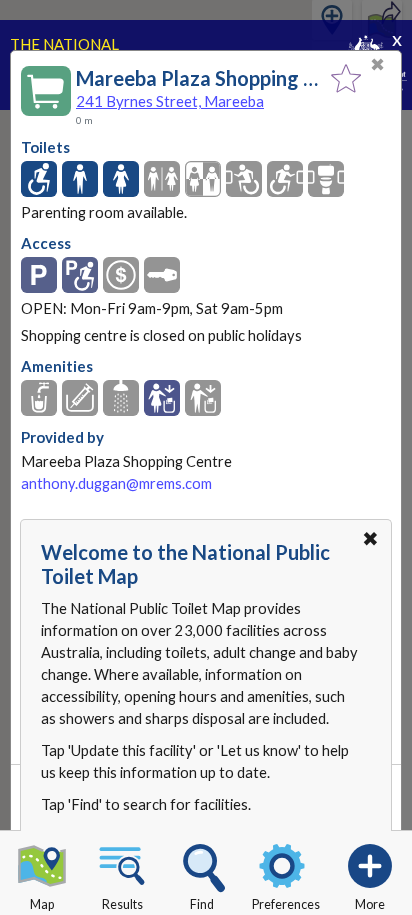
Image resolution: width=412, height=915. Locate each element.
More (370, 904)
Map (42, 904)
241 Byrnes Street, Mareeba (170, 101)
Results (122, 904)
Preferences (286, 904)
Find (202, 904)
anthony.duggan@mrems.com (116, 483)
